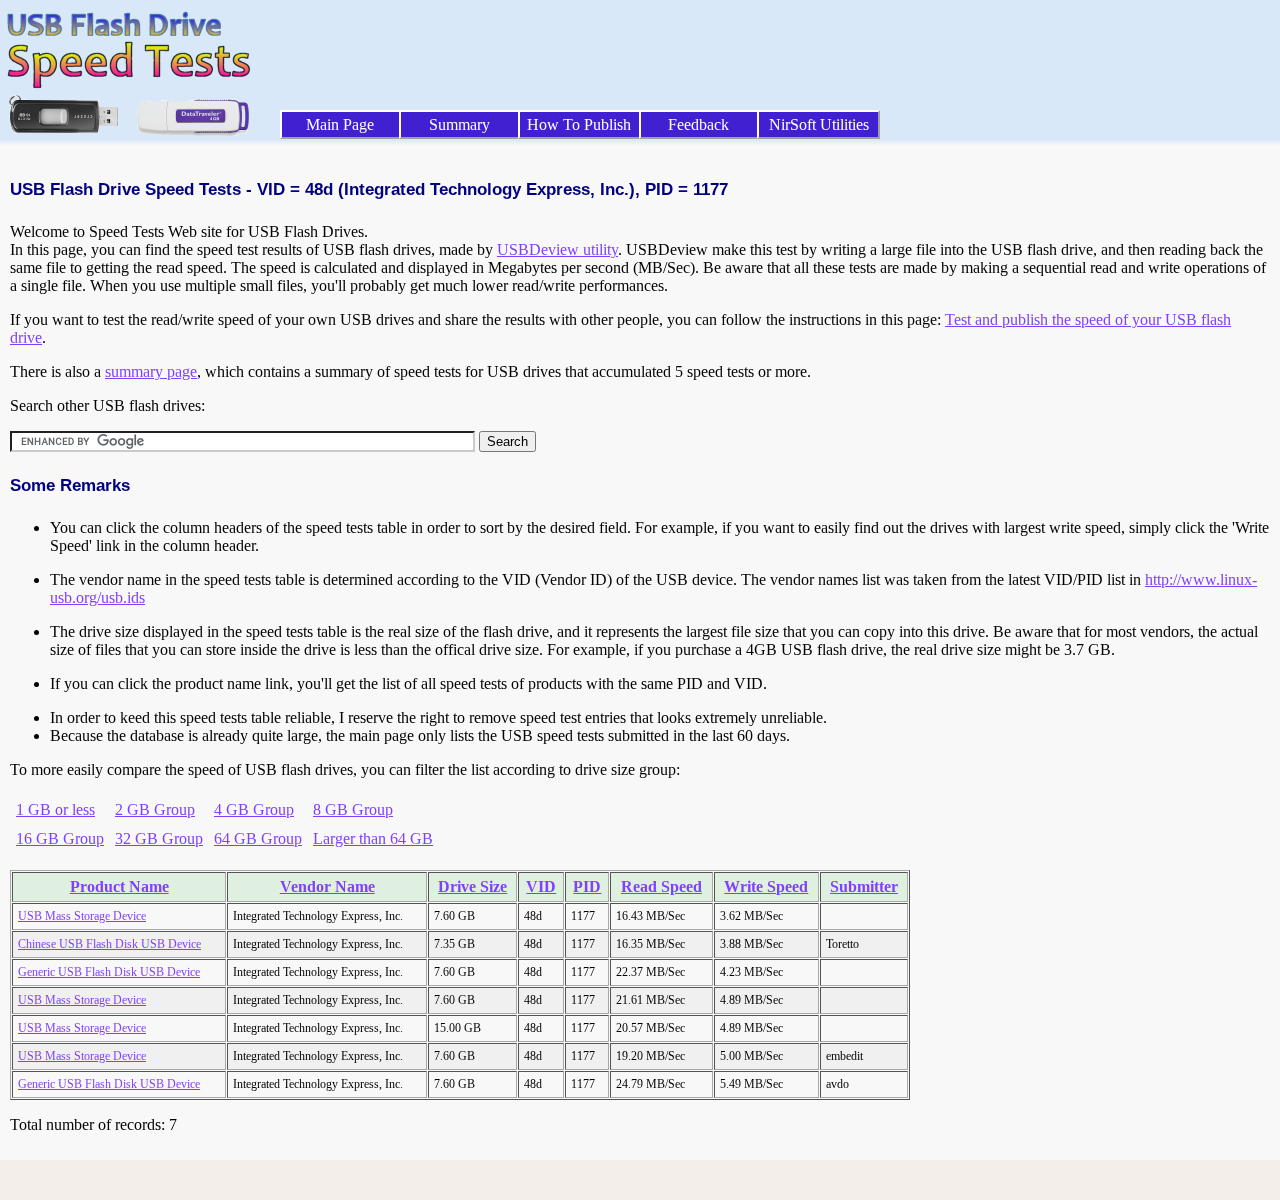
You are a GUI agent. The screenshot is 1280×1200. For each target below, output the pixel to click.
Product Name (119, 886)
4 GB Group (254, 809)
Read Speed (661, 886)
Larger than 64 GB (373, 838)
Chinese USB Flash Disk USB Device (109, 944)
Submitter (864, 886)
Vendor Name (327, 886)
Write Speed (766, 886)
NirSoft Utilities (819, 124)
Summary (459, 124)
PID (587, 886)
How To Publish (579, 124)
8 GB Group (353, 809)
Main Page (340, 124)
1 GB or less (55, 809)
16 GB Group (60, 838)
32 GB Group (159, 838)
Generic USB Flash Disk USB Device (109, 972)
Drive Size (472, 886)
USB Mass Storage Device (82, 916)
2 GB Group (155, 809)
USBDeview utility (557, 249)
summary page (151, 371)
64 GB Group (258, 838)
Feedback (698, 124)
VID (541, 886)
